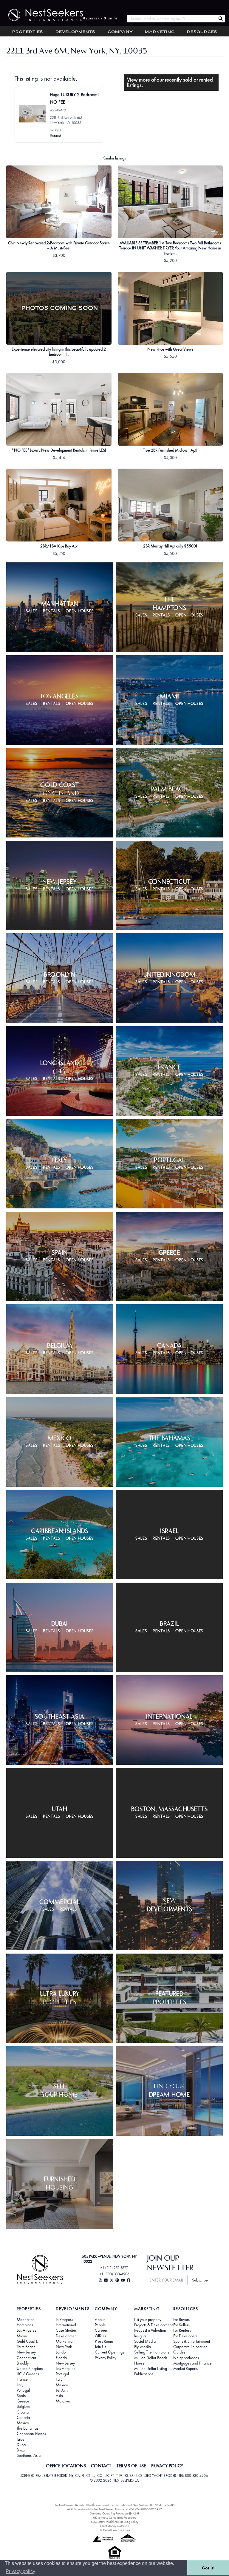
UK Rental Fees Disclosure (114, 2530)
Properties (28, 32)
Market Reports (185, 2368)
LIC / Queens (28, 2374)
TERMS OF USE (131, 2466)
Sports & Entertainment (192, 2341)
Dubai (22, 2445)
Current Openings (109, 2352)
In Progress (64, 2319)
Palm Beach (26, 2347)
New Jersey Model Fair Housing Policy (115, 2522)
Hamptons (25, 2325)
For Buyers (181, 2319)
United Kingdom (30, 2368)
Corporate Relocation (190, 2347)
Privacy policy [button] (20, 2571)
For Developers (185, 2336)
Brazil (21, 2450)
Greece (23, 2401)
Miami (22, 2336)
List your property (148, 2319)
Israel (21, 2439)
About (100, 2319)
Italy (20, 2385)
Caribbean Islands (31, 2434)
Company (120, 32)
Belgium (23, 2406)
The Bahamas (27, 2428)
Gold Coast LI (28, 2341)
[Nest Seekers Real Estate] (41, 15)
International (66, 2325)
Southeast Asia (29, 2455)
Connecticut (26, 2358)
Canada (23, 2417)
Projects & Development (153, 2325)
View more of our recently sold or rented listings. (170, 82)
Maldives (63, 2401)
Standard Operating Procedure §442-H (114, 2513)
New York (64, 2347)
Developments (75, 32)
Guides (179, 2352)
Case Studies (66, 2330)
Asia (59, 2396)
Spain (21, 2396)
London (62, 2352)
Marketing (160, 32)
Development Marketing (67, 2339)
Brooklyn (24, 2363)
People (100, 2325)
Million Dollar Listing (151, 2368)
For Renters (182, 2330)
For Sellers (181, 2325)
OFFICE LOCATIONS (66, 2466)
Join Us (100, 2347)
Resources (202, 32)
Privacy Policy (106, 2358)
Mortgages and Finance (192, 2363)
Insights (140, 2336)
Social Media (145, 2341)
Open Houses (80, 611)
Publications (144, 2374)
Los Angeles (26, 2330)
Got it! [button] (208, 2568)
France (22, 2379)
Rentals (52, 611)
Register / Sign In (100, 19)
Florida (61, 2358)
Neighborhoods (186, 2358)
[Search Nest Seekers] (221, 19)
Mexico (23, 2423)
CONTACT (101, 2466)
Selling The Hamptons (152, 2352)
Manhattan (26, 2319)
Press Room (104, 2341)
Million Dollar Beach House (151, 2360)
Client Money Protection (114, 2526)
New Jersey (26, 2352)
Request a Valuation (150, 2330)
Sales (32, 611)
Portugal (23, 2390)
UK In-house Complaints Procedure (115, 2518)
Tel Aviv (62, 2390)
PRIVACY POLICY (167, 2466)
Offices (100, 2336)
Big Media (143, 2347)
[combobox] (171, 19)
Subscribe (200, 2280)
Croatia (23, 2412)
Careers (101, 2330)
